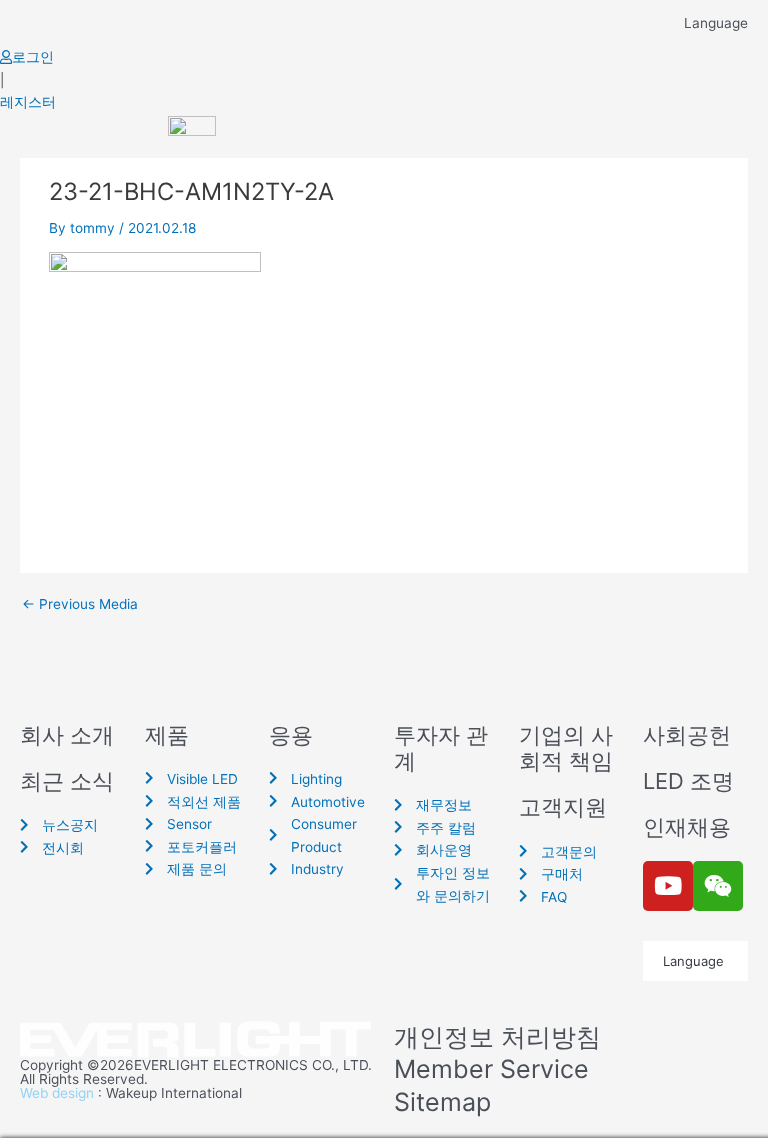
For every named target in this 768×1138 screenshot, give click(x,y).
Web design (57, 1093)
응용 (291, 735)
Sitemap (442, 1102)
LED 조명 (688, 781)
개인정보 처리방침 (497, 1037)
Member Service (491, 1069)
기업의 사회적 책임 (566, 748)
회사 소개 (67, 735)
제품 (167, 735)
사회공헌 (687, 735)
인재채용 (687, 827)
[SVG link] (197, 1040)
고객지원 (563, 807)
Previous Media (80, 605)
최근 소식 (67, 781)
